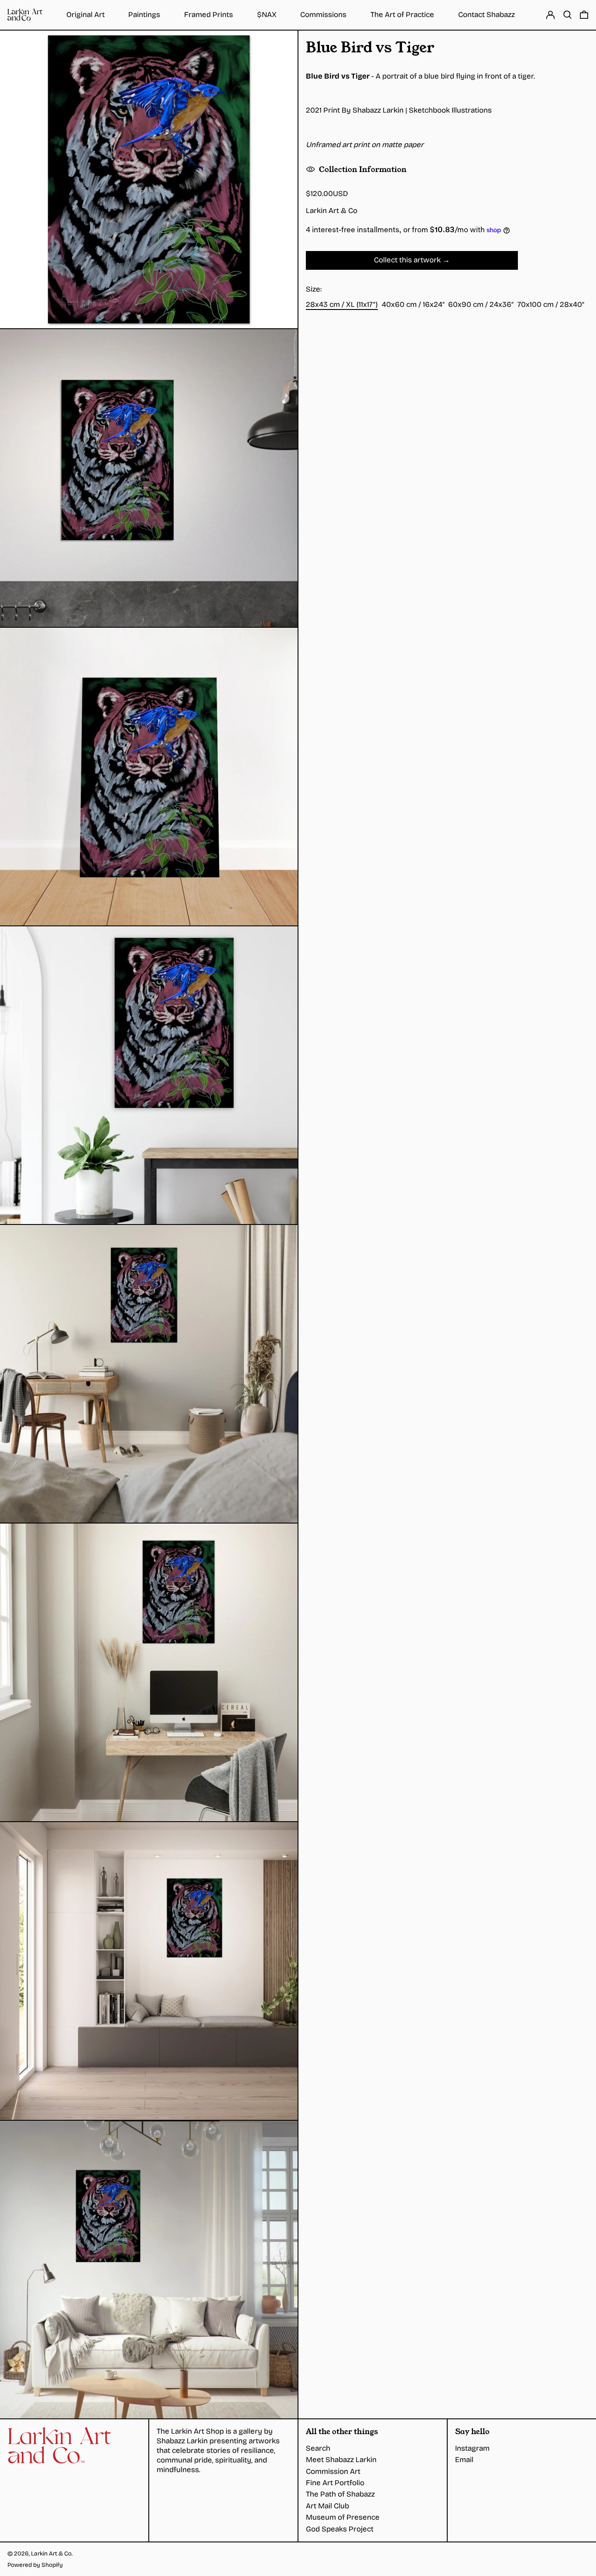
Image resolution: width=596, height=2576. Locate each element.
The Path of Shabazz (340, 2494)
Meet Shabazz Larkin (341, 2460)
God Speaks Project (340, 2529)
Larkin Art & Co (332, 211)
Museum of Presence (343, 2517)
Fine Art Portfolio (335, 2483)
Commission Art (333, 2471)
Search (318, 2448)
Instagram (472, 2448)
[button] (567, 15)
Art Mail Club (327, 2506)
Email (464, 2460)
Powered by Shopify (35, 2565)
